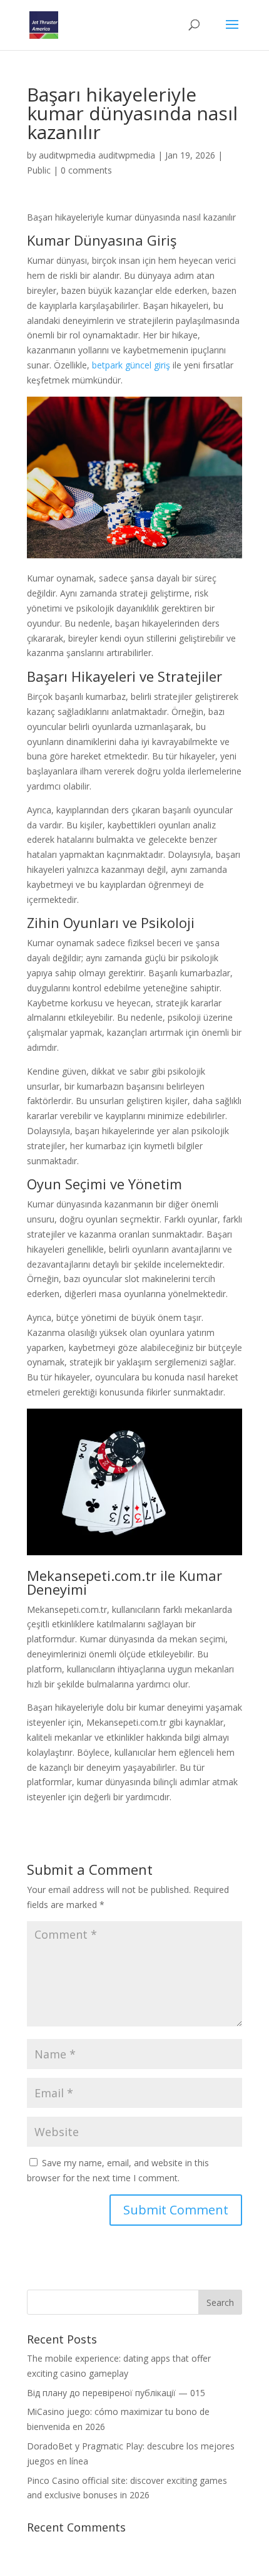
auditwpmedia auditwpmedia (97, 155)
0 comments (86, 170)
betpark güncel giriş (131, 365)
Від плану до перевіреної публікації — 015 (116, 2393)
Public (39, 170)
